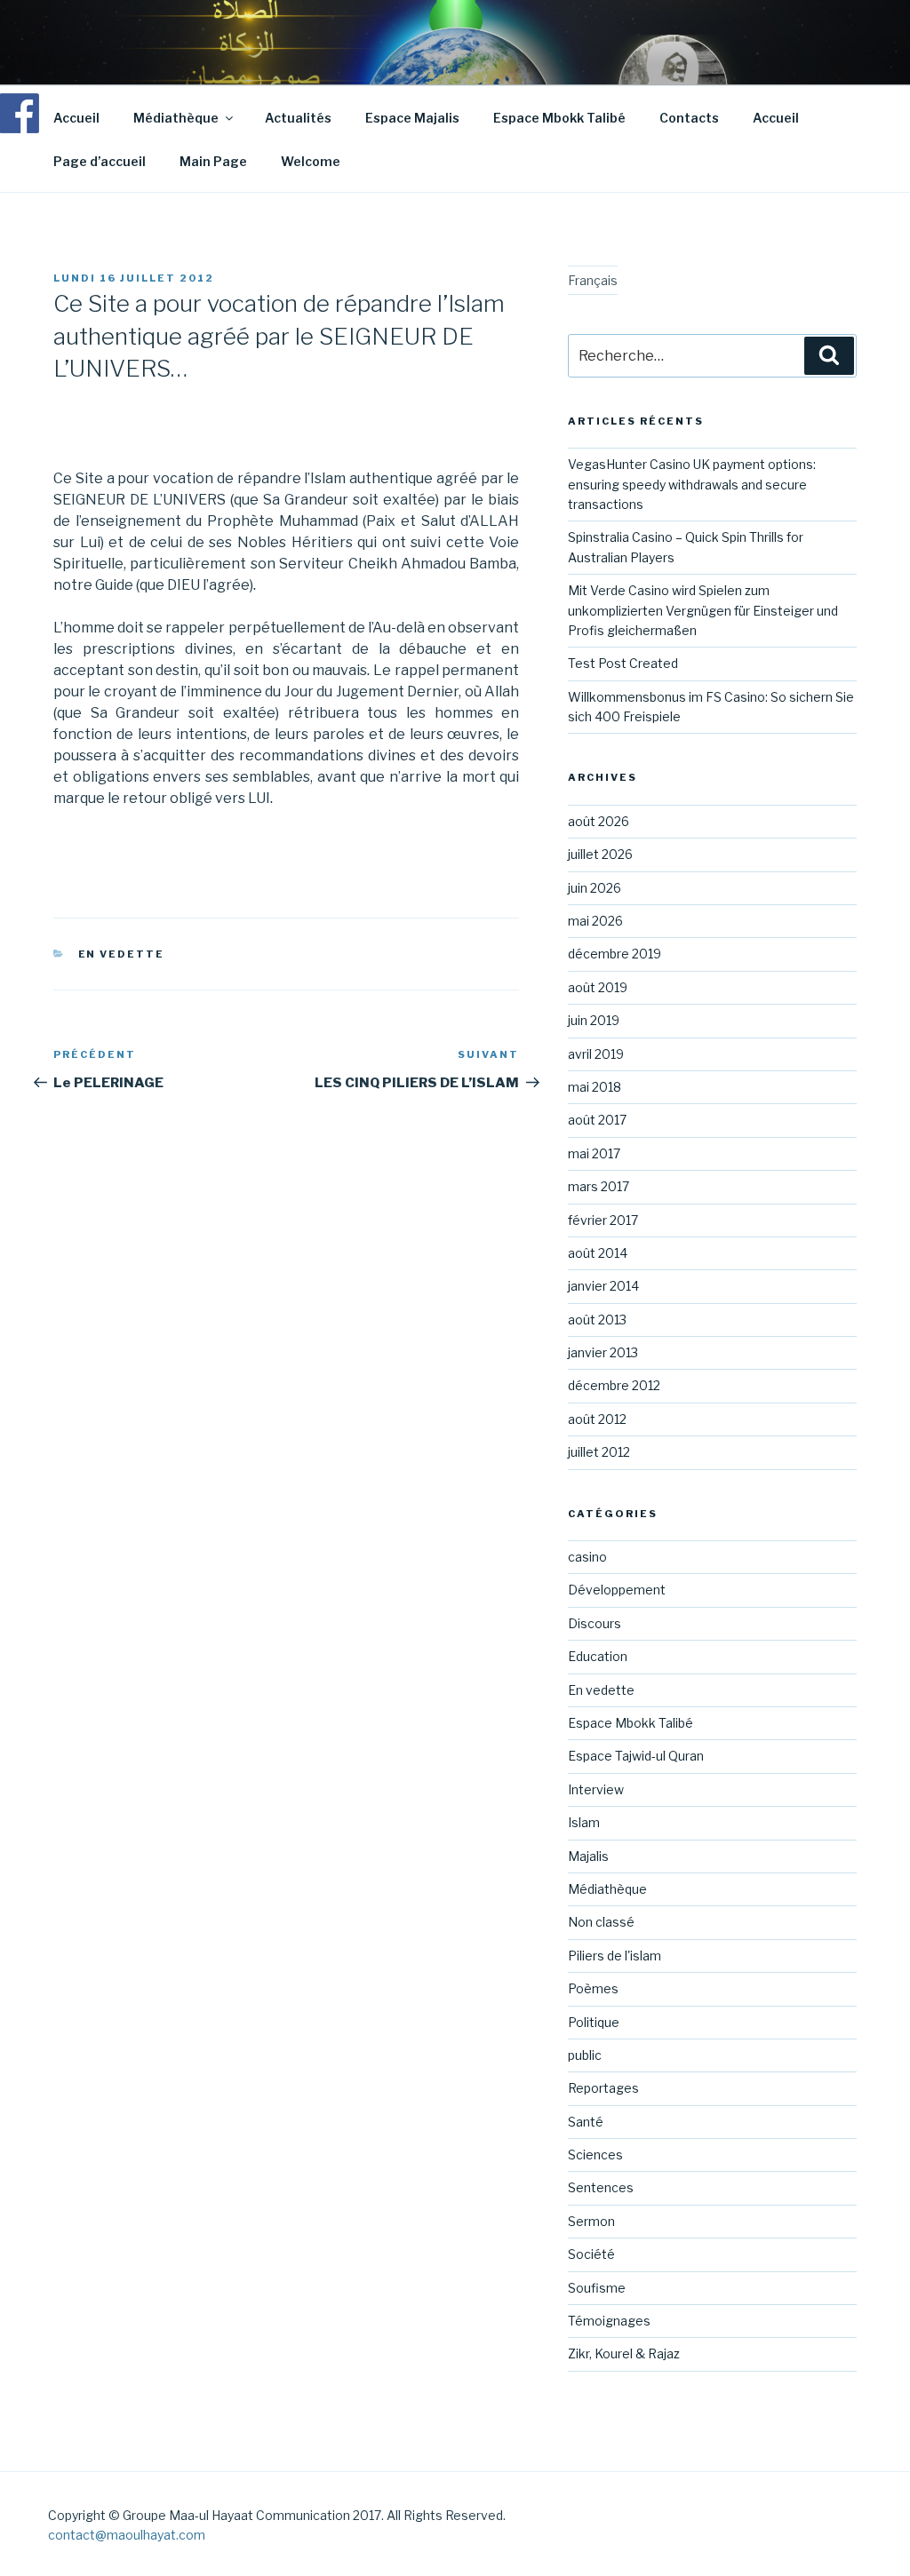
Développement (617, 1590)
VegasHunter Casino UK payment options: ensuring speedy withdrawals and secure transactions (692, 484)
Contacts (689, 118)
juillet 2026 (600, 854)
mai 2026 (595, 921)
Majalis (588, 1856)
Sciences (595, 2155)
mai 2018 (595, 1087)
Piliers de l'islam (615, 1956)
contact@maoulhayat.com (127, 2535)
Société (591, 2254)
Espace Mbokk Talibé (559, 118)
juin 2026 (595, 888)
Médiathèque (176, 118)
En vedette (122, 954)
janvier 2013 (603, 1352)
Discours (595, 1623)
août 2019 (598, 987)
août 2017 (597, 1120)
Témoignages (609, 2321)
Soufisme (597, 2288)
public (585, 2055)
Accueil (76, 118)
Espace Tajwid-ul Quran (636, 1756)
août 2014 (598, 1253)
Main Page (213, 161)
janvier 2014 (603, 1286)
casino (587, 1557)
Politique (594, 2022)
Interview (596, 1789)
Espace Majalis (412, 118)
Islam (584, 1822)
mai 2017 (594, 1153)
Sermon (591, 2221)
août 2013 (597, 1320)
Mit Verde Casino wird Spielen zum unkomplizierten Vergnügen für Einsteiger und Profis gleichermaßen (703, 610)
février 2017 (603, 1220)
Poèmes (593, 1988)
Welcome (311, 161)
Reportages (603, 2088)
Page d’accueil (100, 161)
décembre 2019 (615, 954)
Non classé (601, 1922)
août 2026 (599, 821)
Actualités (298, 118)
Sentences (601, 2187)
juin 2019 (594, 1020)
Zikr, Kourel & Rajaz (624, 2353)
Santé (586, 2122)
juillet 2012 (599, 1452)
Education (598, 1656)
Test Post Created (623, 663)
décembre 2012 (614, 1385)
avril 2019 (596, 1054)
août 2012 (597, 1419)
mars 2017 (599, 1186)
